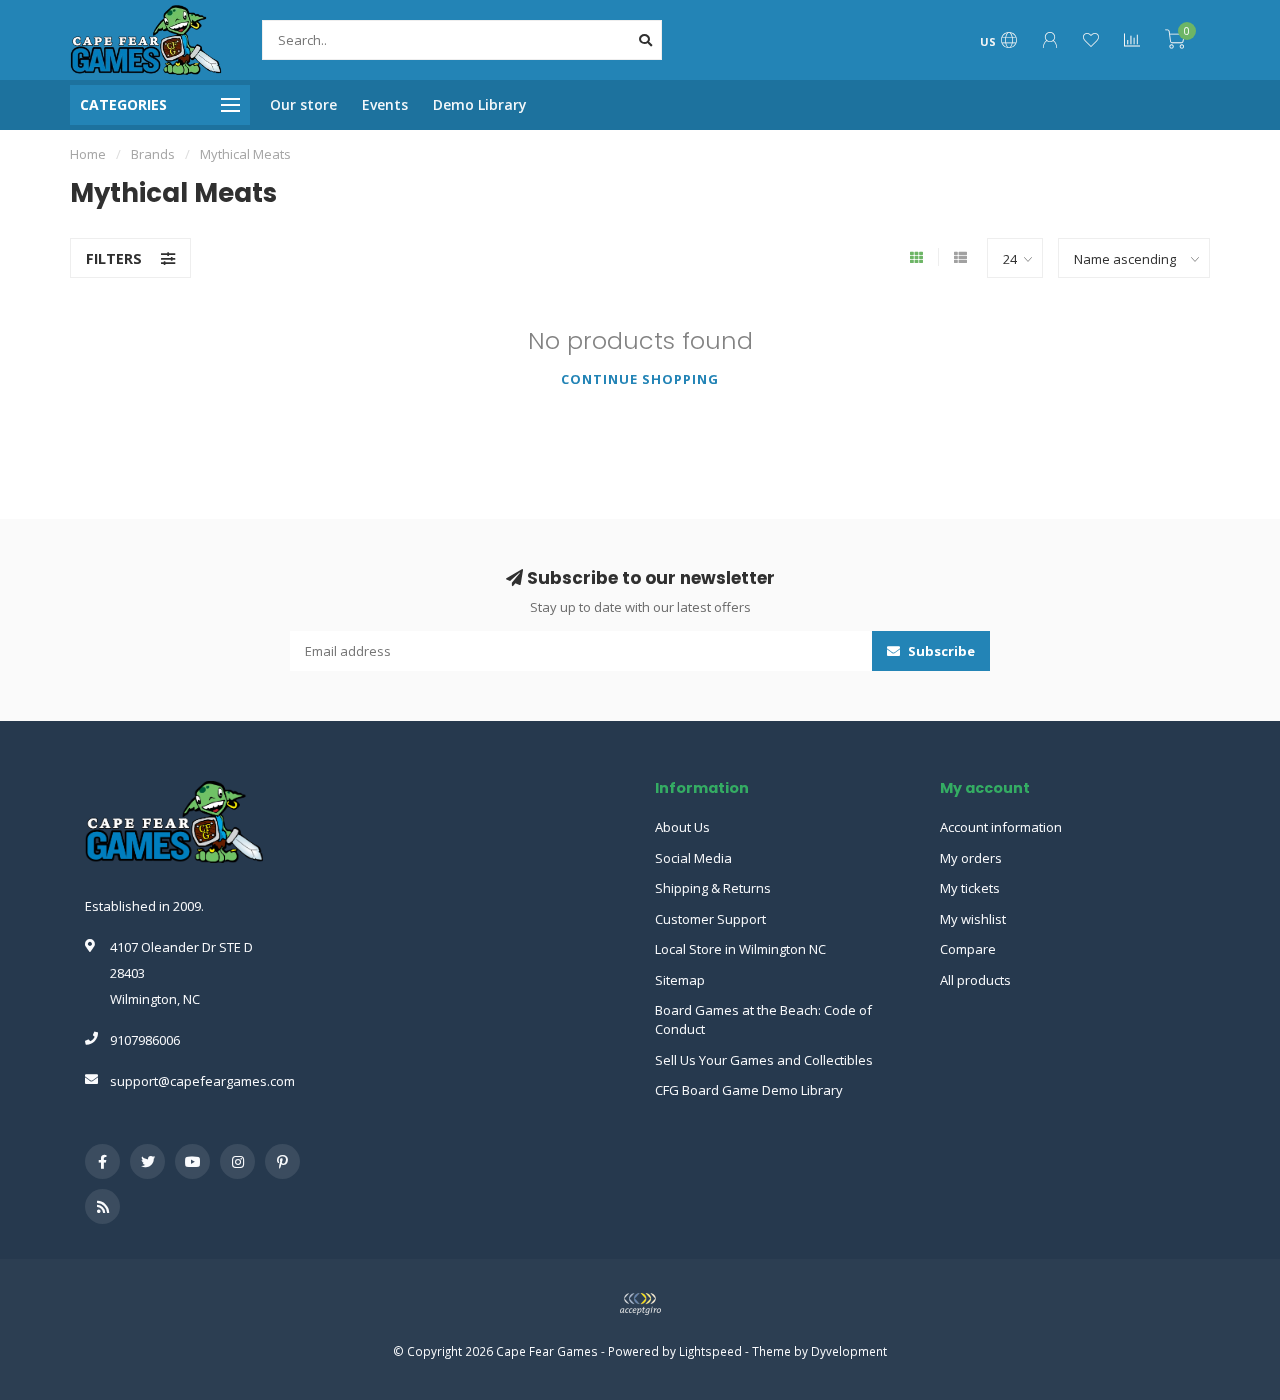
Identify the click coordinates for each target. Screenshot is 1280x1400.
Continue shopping (640, 379)
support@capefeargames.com (202, 1081)
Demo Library (480, 104)
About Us (682, 827)
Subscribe (940, 651)
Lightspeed (710, 1351)
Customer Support (710, 919)
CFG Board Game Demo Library (749, 1090)
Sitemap (680, 980)
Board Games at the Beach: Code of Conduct (763, 1019)
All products (975, 980)
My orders (971, 858)
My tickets (970, 888)
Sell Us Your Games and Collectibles (764, 1060)
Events (385, 104)
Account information (1001, 827)
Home (88, 154)
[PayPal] (640, 1304)
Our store (303, 104)
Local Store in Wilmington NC (740, 949)
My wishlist (973, 919)
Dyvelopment (849, 1351)
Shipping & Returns (713, 888)
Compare (968, 949)
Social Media (693, 858)
